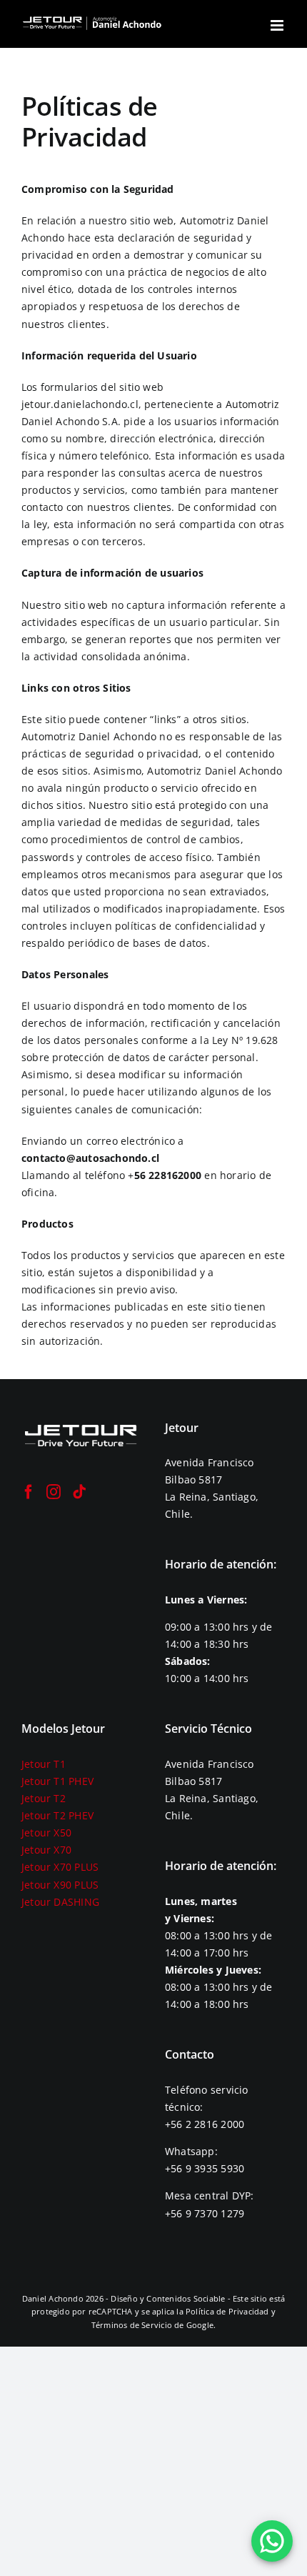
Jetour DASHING (60, 1902)
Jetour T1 (44, 1764)
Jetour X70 (46, 1850)
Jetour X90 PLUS (60, 1885)
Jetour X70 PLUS (60, 1867)
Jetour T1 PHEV (57, 1781)
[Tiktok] (79, 1492)
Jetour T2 (44, 1798)
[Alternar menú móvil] (278, 25)
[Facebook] (29, 1492)
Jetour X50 (46, 1832)
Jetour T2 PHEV (57, 1815)
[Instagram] (54, 1492)
